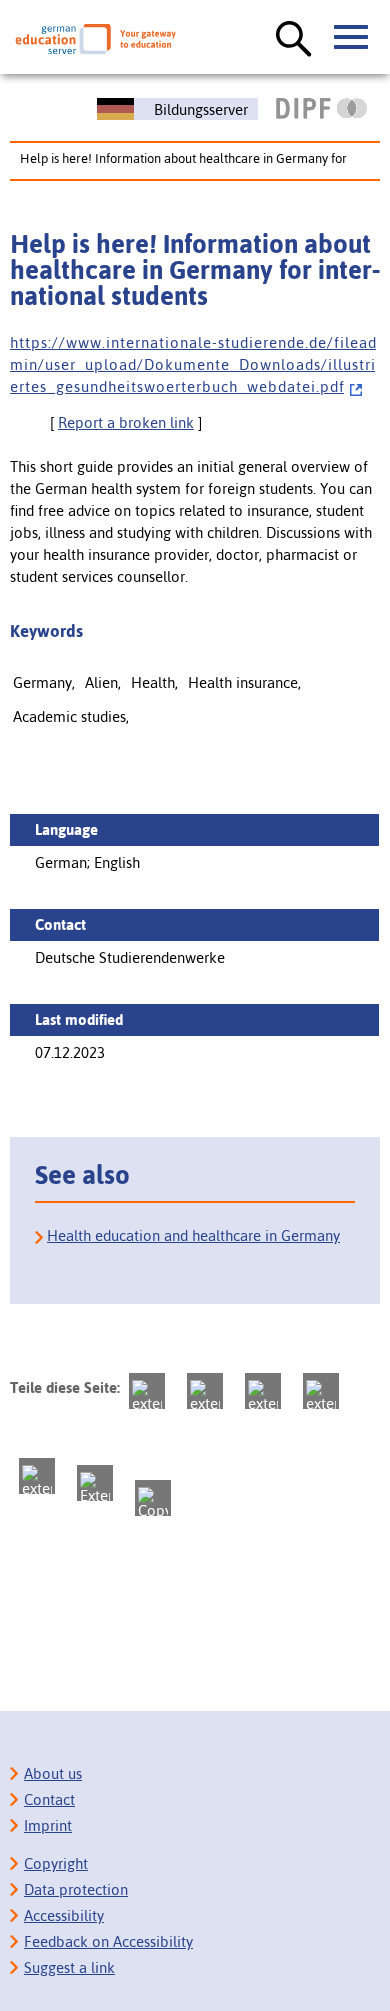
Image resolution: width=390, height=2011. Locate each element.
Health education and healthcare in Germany (193, 1235)
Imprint (48, 1825)
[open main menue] (352, 38)
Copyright (56, 1863)
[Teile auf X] (263, 1391)
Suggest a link (69, 1967)
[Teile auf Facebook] (205, 1391)
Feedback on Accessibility (108, 1941)
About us (53, 1773)
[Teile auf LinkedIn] (37, 1476)
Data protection (76, 1889)
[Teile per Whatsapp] (321, 1391)
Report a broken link (126, 422)
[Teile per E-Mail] (95, 1483)
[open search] (294, 40)
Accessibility (64, 1915)
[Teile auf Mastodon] (147, 1391)
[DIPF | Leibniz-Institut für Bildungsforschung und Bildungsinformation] (321, 108)
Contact (49, 1799)
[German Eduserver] (95, 39)
